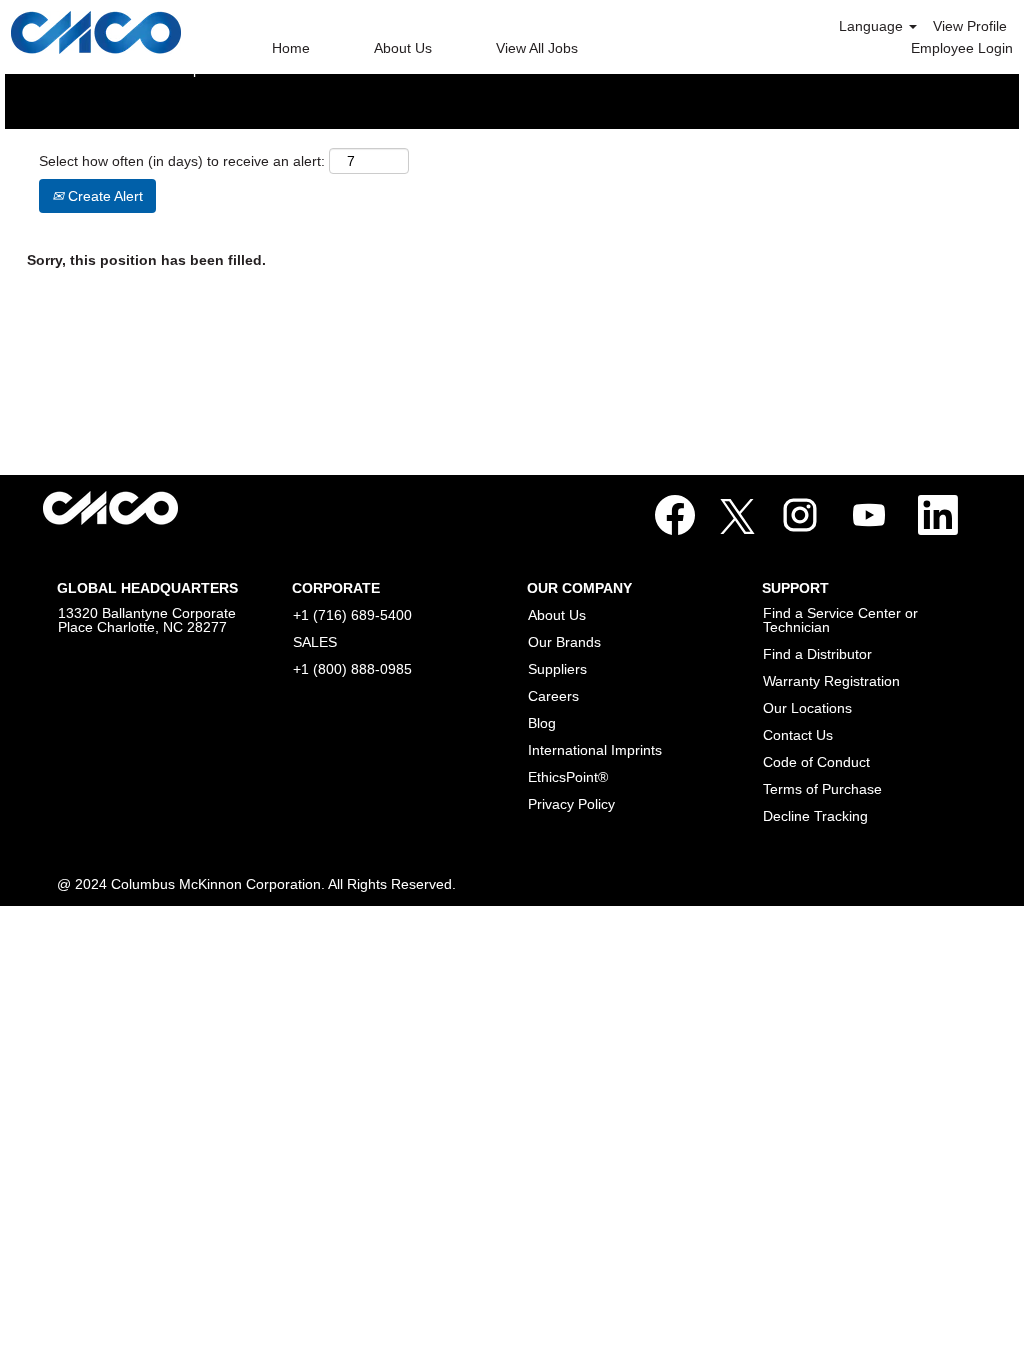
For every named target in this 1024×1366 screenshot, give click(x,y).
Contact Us (798, 735)
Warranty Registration (831, 681)
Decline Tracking (815, 816)
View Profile (970, 26)
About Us (403, 48)
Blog (542, 723)
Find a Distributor (817, 654)
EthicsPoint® (568, 777)
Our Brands (564, 642)
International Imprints (595, 750)
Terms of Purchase (822, 789)
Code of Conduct (816, 762)
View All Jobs (537, 48)
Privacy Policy (571, 804)
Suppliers (557, 669)
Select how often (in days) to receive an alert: (182, 161)
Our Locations (807, 708)
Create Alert (103, 196)
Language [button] (873, 26)
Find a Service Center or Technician (840, 620)
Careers (553, 696)
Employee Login (962, 48)
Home (291, 48)
